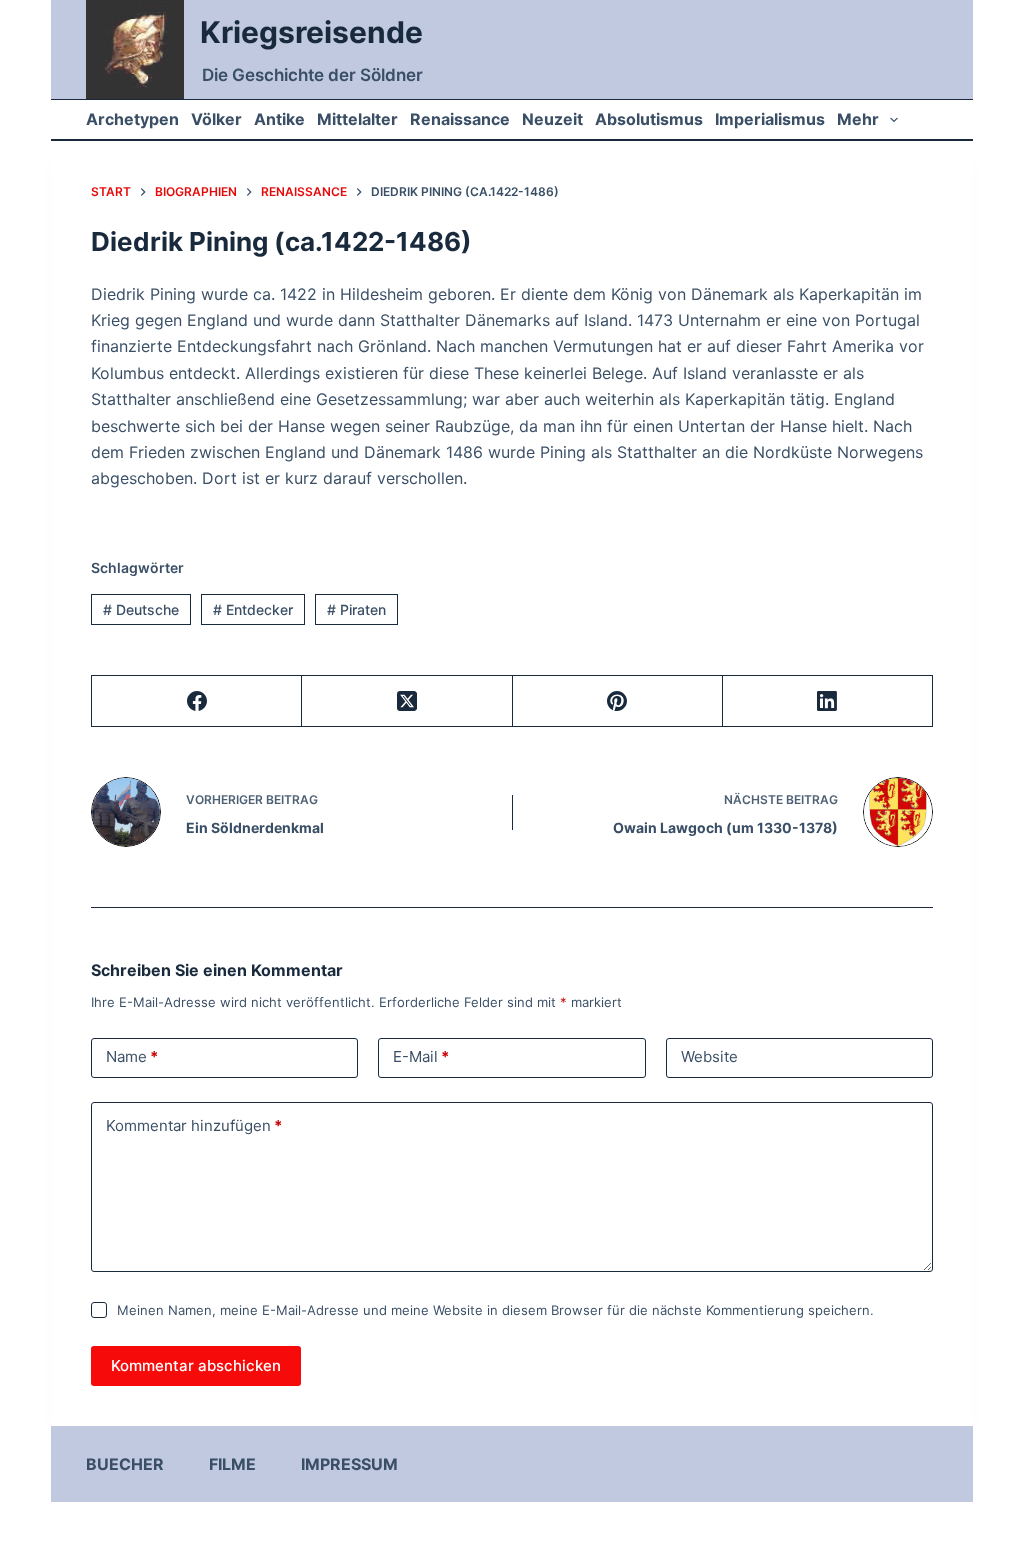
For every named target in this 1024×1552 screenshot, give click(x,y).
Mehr (858, 119)
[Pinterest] (618, 701)
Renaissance (460, 119)
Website (709, 1056)
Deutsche (141, 609)
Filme (232, 1464)
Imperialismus (770, 119)
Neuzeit (552, 119)
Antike (279, 119)
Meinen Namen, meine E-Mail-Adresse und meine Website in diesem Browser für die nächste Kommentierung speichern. (495, 1310)
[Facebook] (197, 701)
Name (132, 1056)
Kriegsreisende (311, 32)
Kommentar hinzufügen (194, 1125)
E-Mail (421, 1056)
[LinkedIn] (828, 701)
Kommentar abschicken (196, 1365)
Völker (216, 119)
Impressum (349, 1464)
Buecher (125, 1464)
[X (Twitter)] (407, 701)
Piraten (356, 609)
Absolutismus (649, 119)
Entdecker (253, 609)
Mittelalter (357, 119)
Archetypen (132, 119)
